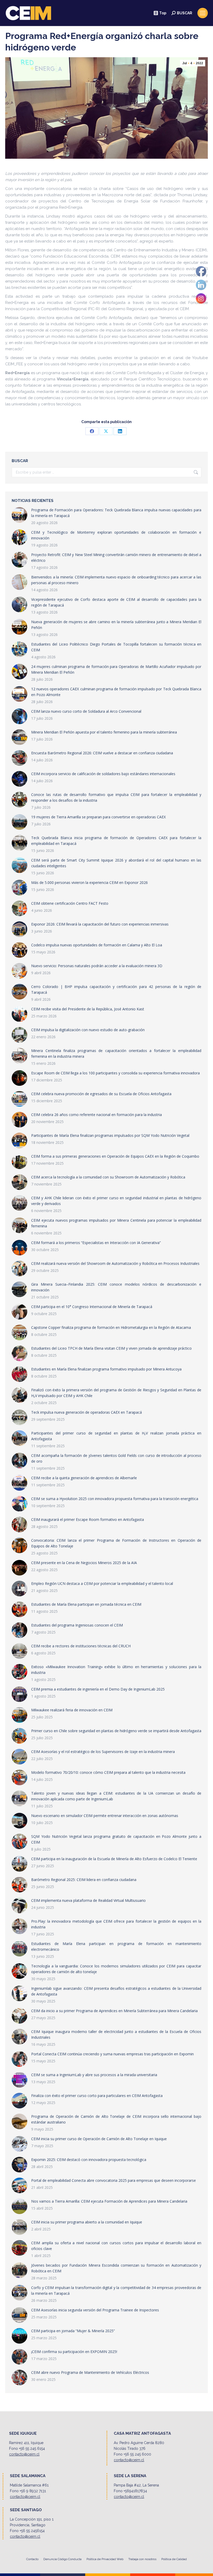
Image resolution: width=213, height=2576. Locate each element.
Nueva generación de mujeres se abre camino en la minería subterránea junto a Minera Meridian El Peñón (116, 625)
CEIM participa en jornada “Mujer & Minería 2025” (73, 2331)
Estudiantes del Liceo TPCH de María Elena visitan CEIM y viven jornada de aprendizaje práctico (111, 1348)
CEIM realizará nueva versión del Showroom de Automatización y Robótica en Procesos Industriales (115, 1263)
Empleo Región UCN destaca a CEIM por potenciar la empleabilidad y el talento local (102, 1583)
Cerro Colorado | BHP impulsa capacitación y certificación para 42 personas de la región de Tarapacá (116, 989)
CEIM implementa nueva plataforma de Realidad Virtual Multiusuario (88, 1900)
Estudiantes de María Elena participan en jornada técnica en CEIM (86, 1604)
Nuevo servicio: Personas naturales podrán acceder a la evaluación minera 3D (97, 966)
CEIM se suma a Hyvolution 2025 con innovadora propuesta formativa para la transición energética (115, 1499)
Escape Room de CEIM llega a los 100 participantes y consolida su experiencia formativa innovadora (115, 1073)
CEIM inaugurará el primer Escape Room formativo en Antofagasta (88, 1519)
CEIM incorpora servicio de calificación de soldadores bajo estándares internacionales (103, 774)
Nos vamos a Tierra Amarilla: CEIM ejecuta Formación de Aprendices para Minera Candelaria (109, 2201)
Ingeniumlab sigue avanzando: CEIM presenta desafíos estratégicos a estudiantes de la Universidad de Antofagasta (116, 1991)
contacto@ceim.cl (24, 2454)
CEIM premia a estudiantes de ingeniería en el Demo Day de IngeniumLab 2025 (98, 1689)
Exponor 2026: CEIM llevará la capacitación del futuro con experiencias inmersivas (100, 924)
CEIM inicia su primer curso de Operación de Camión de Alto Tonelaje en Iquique (99, 2139)
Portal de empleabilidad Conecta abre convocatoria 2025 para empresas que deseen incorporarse (114, 2180)
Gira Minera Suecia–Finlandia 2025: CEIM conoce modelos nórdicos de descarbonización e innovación (116, 1287)
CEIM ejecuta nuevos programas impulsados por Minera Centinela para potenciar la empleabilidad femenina (116, 1223)
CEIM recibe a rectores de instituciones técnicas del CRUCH (81, 1646)
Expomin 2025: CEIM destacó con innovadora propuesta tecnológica (89, 2160)
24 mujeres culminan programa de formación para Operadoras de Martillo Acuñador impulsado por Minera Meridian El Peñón (116, 669)
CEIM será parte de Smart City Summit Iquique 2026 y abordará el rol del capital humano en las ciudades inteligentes (116, 863)
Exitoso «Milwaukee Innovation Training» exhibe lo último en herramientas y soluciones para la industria (116, 1670)
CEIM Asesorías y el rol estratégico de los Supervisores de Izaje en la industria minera (103, 1752)
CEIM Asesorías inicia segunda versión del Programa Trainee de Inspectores (95, 2310)
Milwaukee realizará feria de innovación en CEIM (72, 1710)
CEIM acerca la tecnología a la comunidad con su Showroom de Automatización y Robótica (108, 1177)
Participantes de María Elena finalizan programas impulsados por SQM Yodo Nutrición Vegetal (110, 1135)
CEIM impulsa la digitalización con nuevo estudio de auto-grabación (88, 1030)
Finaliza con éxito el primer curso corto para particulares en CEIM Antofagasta (97, 2096)
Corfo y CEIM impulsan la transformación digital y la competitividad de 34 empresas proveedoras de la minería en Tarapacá (116, 2290)
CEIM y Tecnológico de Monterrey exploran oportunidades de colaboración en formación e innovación (116, 535)
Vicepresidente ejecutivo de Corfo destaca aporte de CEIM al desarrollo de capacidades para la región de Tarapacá (116, 602)
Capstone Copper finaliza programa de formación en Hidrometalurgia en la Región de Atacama (111, 1327)
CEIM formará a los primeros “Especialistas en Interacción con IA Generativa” (96, 1243)
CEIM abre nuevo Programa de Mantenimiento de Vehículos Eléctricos (90, 2372)
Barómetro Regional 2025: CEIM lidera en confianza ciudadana (84, 1880)
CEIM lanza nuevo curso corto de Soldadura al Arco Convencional (86, 711)
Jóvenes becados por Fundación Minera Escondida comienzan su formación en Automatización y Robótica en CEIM (116, 2268)
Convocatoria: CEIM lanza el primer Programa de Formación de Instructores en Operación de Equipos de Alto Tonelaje (116, 1543)
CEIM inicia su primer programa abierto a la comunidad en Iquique (87, 2222)
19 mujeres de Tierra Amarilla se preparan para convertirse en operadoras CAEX (98, 817)
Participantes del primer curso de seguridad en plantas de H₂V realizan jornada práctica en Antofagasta (116, 1436)
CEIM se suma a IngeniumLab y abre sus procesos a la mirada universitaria (94, 2075)
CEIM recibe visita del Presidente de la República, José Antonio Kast (88, 1009)
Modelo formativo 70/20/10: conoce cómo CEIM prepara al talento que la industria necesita (108, 1772)
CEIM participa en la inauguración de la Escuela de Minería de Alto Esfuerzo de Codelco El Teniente (114, 1859)
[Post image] (19, 515)
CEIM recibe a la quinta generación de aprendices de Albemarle (84, 1478)
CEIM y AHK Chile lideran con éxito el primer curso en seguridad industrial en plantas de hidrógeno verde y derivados (116, 1201)
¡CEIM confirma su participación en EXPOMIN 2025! (74, 2352)
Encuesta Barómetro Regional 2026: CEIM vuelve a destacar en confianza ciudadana (102, 753)
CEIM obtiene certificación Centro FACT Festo (70, 903)
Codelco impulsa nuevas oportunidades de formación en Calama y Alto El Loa (97, 945)
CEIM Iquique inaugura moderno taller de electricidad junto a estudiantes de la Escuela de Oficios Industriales (116, 2034)
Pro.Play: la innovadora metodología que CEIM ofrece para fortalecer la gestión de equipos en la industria (116, 1924)
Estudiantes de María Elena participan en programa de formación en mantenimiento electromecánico (116, 1946)
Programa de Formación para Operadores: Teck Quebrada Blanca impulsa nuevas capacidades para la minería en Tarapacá (116, 513)
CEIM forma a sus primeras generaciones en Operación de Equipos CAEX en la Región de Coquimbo (115, 1156)
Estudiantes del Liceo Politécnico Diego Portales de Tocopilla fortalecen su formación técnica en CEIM (116, 647)
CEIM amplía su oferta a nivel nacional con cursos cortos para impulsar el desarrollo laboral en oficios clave (116, 2246)
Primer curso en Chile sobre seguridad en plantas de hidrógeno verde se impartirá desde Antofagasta (116, 1731)
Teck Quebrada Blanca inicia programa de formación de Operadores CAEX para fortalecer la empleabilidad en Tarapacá (116, 841)
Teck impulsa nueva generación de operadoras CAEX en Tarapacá (86, 1412)
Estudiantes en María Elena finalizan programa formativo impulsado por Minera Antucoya (106, 1369)
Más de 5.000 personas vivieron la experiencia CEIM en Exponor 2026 (89, 882)
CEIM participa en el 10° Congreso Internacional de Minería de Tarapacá (92, 1307)
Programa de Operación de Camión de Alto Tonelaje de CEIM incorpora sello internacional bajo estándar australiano (116, 2119)
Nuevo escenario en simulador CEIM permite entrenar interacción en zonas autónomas (105, 1816)
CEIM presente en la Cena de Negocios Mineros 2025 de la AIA (84, 1563)
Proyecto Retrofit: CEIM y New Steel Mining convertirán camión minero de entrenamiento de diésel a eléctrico (116, 557)
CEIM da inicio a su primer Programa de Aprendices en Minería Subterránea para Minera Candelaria (114, 2011)
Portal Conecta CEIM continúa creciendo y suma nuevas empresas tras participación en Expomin (112, 2054)
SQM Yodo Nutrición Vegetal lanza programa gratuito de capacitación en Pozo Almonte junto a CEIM (116, 1839)
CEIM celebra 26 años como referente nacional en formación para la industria (96, 1115)
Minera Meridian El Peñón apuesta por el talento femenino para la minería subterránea (104, 732)
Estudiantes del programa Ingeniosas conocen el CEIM (77, 1625)
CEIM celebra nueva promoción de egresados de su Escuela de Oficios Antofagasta (101, 1094)
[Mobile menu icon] (203, 13)
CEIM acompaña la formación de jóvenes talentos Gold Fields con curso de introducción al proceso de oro (116, 1458)
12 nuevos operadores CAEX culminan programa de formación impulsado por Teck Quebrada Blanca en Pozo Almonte (116, 692)
